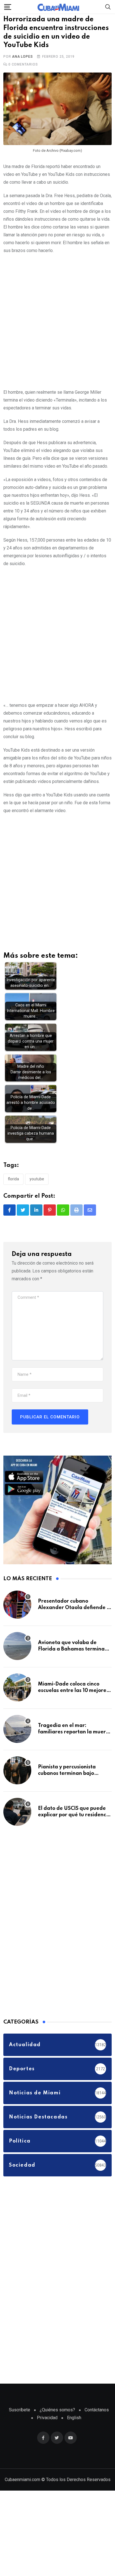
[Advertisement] (57, 329)
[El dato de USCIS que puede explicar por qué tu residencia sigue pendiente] (17, 1821)
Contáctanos (97, 2419)
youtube (37, 1188)
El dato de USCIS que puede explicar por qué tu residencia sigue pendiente (74, 1824)
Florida (13, 1188)
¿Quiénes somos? (57, 2419)
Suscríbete (20, 2419)
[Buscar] (108, 7)
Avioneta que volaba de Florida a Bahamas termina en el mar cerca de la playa (71, 1658)
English (74, 2427)
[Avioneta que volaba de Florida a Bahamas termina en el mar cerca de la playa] (17, 1655)
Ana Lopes (22, 66)
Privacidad (47, 2427)
